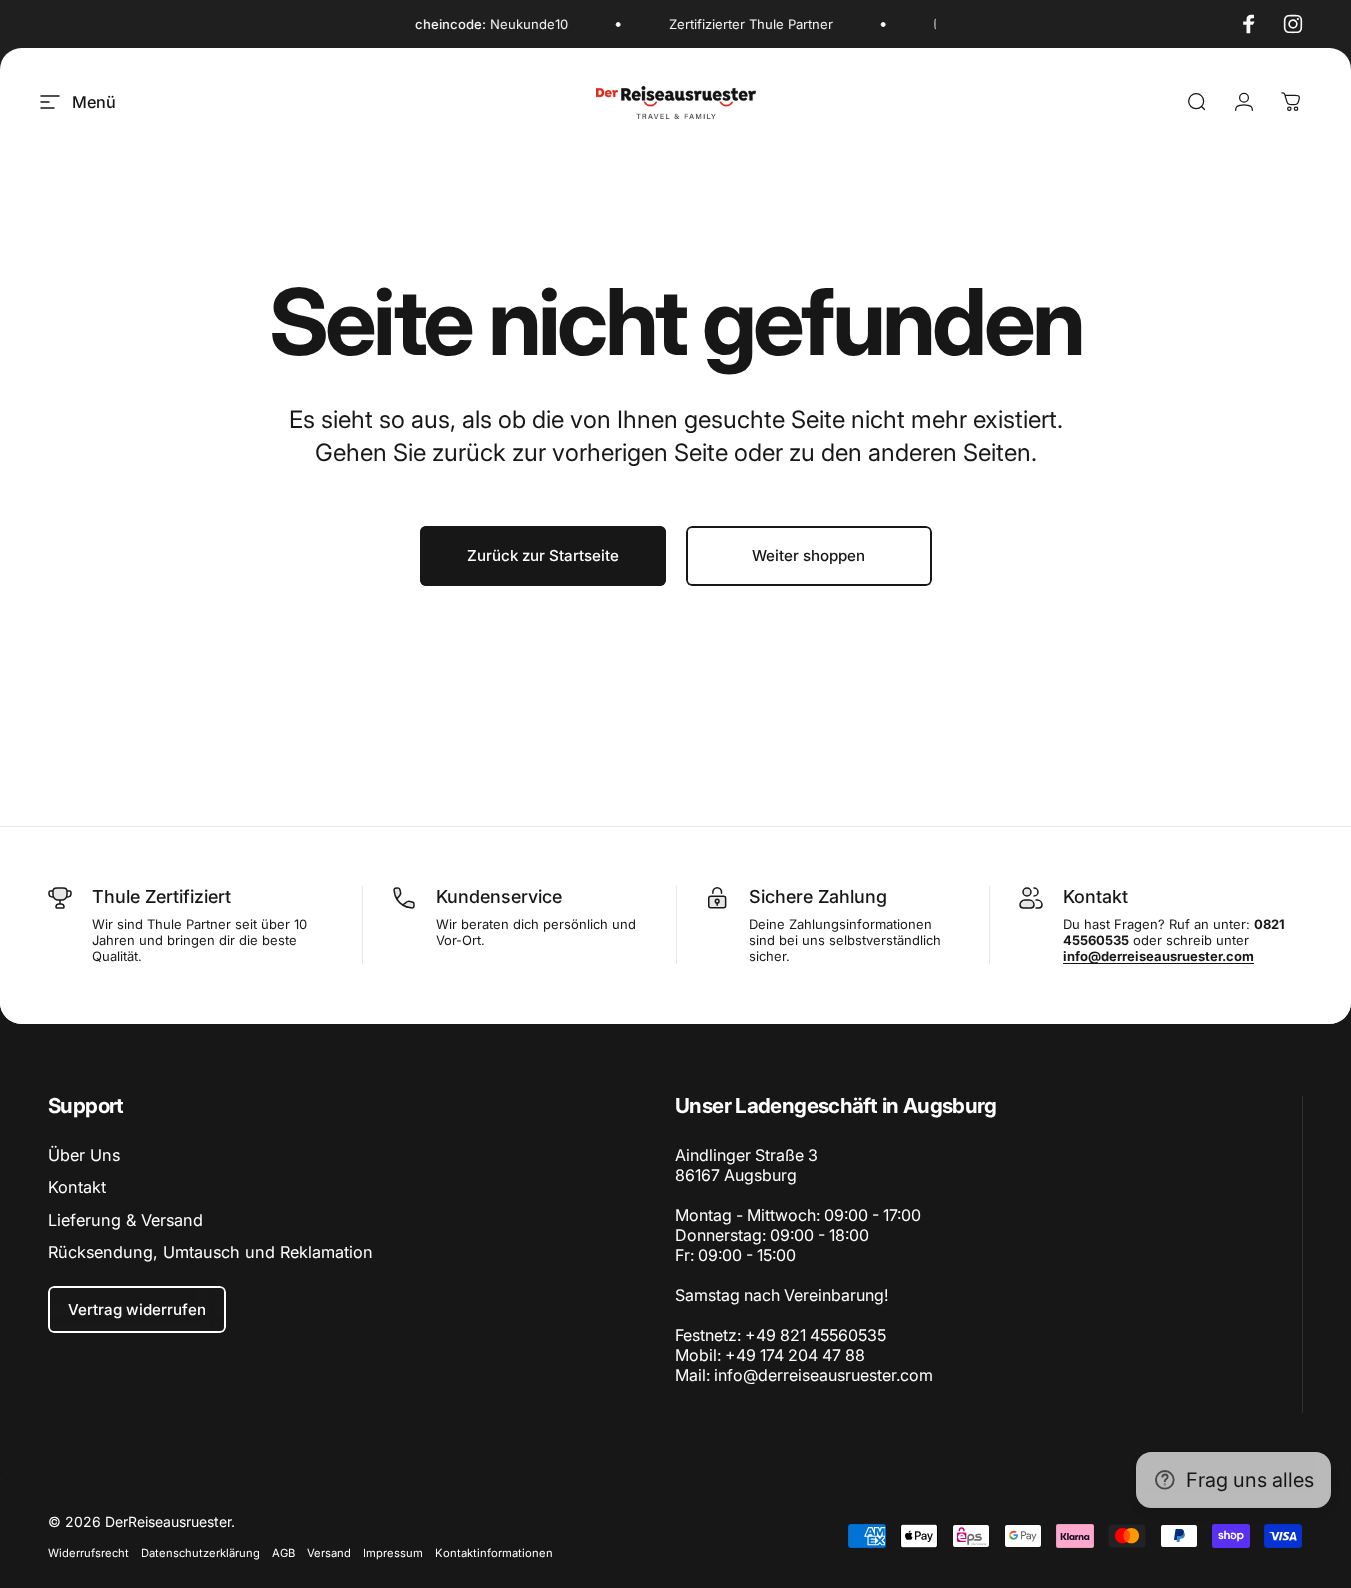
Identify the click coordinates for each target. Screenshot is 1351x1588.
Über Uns (84, 1155)
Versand (329, 1553)
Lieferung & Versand (125, 1220)
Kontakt (77, 1187)
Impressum (393, 1553)
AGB (283, 1553)
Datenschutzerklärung (200, 1553)
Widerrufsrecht (88, 1553)
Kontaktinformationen (494, 1553)
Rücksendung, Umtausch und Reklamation (210, 1252)
